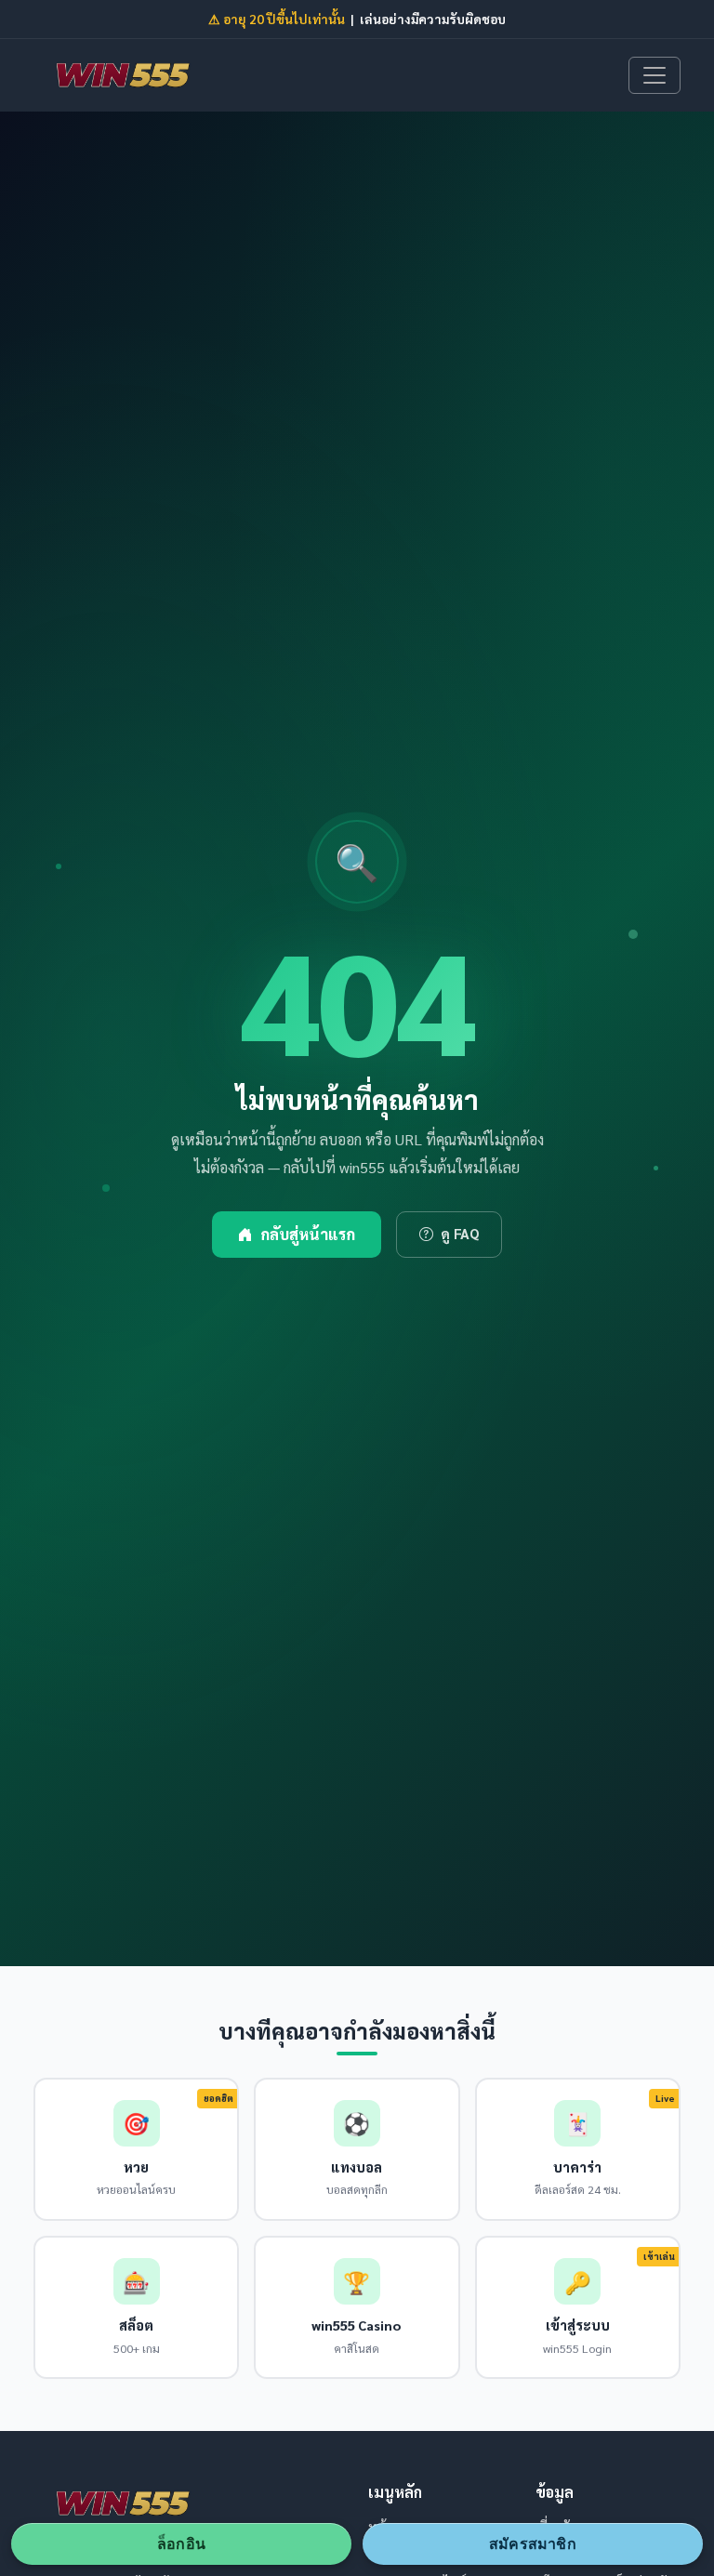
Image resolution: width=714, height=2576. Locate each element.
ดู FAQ (460, 1234)
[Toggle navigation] (654, 75)
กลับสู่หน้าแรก (308, 1234)
